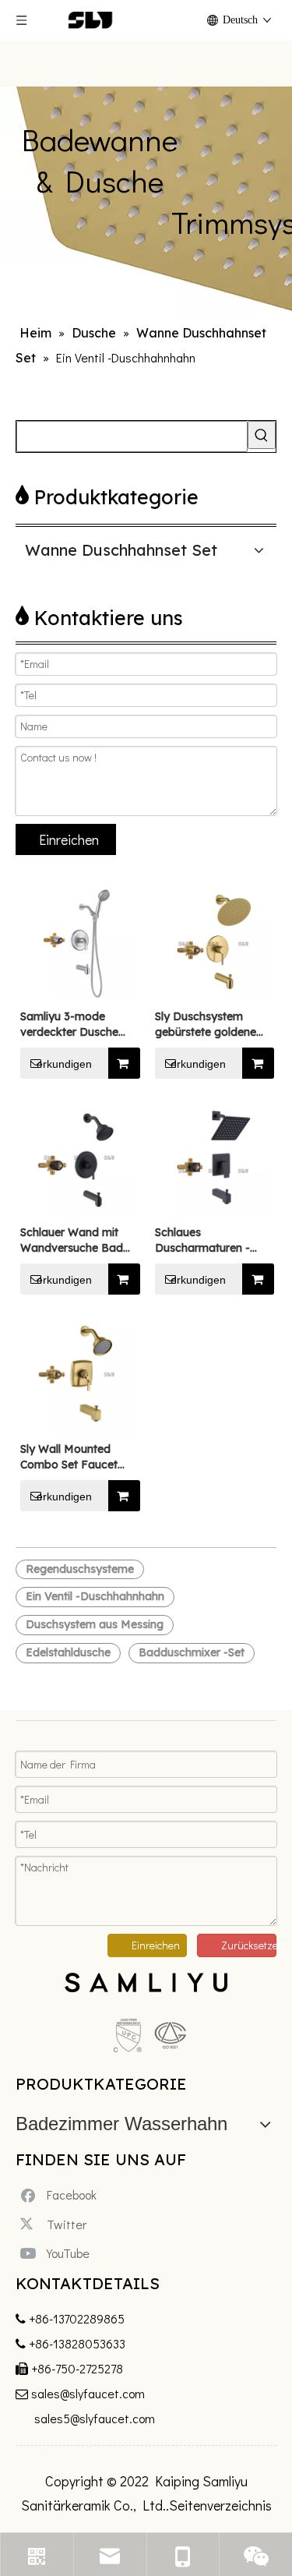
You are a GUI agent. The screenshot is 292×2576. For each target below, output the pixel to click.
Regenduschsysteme (80, 1569)
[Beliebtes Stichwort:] (262, 435)
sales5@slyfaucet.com (95, 2418)
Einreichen (69, 839)
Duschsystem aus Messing (95, 1624)
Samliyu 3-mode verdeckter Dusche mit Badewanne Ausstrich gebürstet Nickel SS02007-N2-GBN (74, 1025)
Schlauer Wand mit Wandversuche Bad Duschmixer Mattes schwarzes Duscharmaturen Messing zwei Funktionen (72, 1240)
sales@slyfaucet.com (88, 2393)
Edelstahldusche (68, 1652)
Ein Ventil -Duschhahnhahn (95, 1596)
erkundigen (64, 1064)
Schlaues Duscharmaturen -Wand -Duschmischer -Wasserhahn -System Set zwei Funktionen (213, 1240)
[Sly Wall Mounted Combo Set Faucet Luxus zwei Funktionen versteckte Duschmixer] (79, 1373)
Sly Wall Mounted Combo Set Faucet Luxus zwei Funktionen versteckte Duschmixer (78, 1457)
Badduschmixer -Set (192, 1652)
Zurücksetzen (249, 1945)
